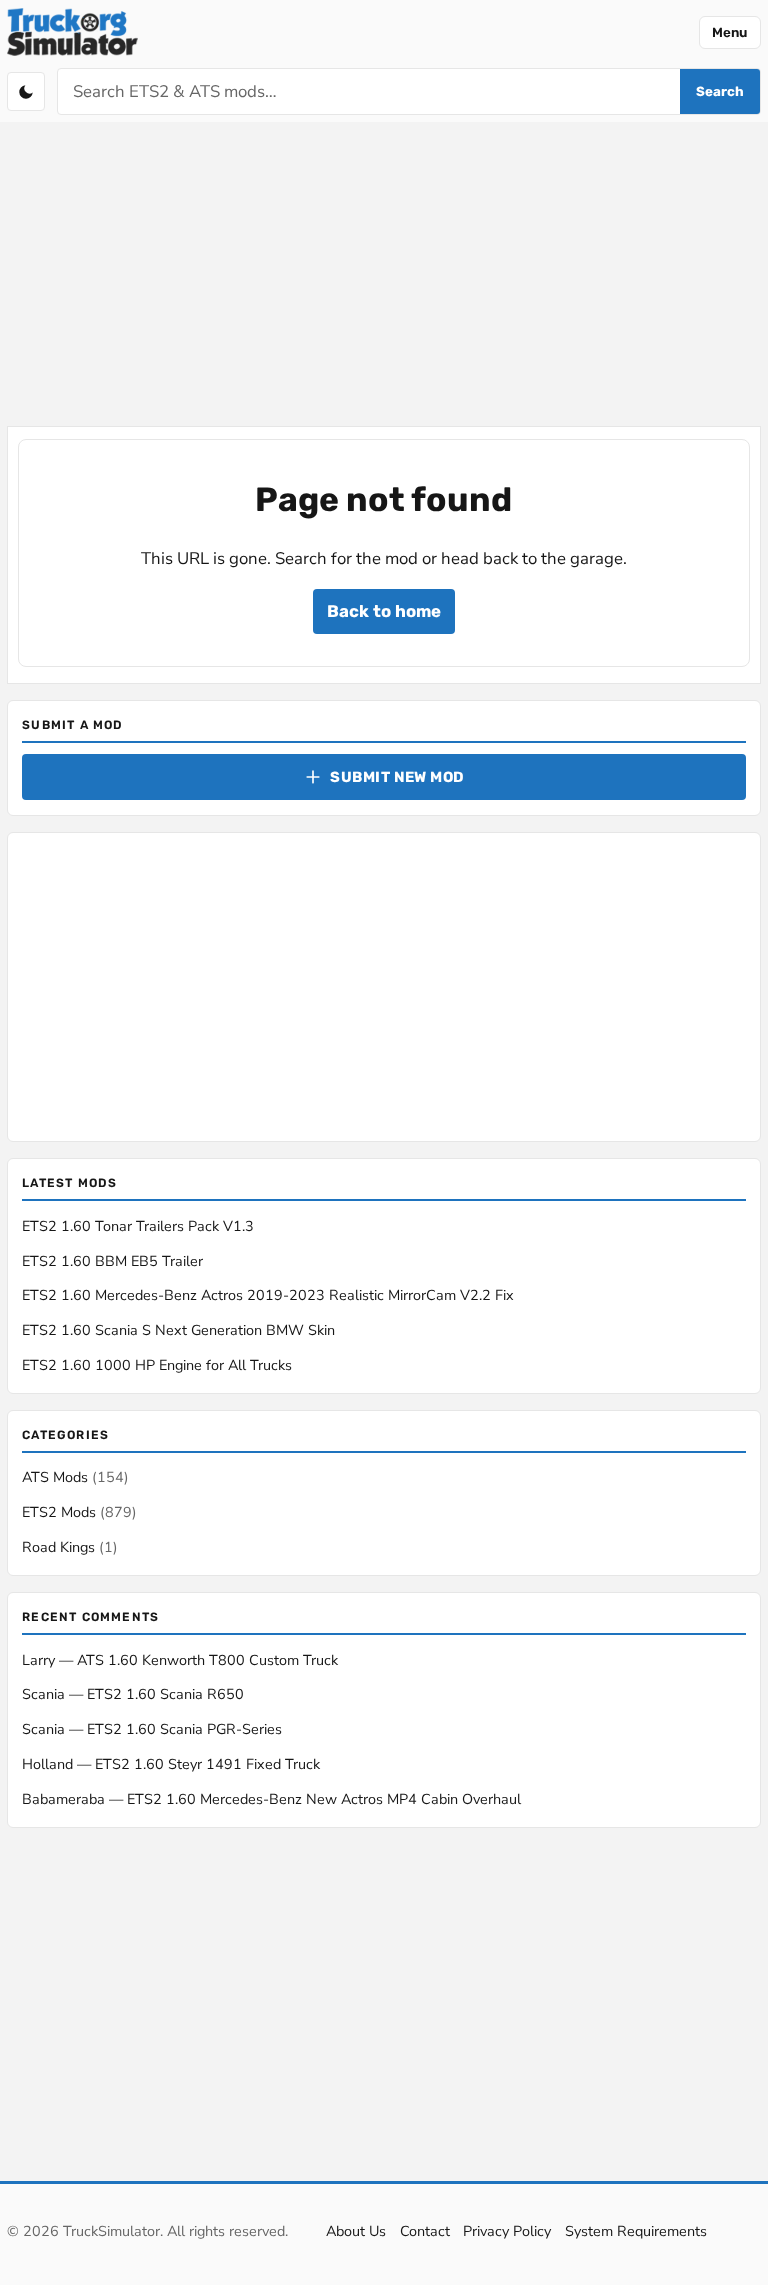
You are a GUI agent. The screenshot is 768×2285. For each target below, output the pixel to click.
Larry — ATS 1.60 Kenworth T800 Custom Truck (180, 1660)
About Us (356, 2231)
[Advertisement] (384, 276)
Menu (729, 32)
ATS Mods (75, 1477)
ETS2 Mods (79, 1512)
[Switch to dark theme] (26, 91)
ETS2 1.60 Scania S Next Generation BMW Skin (178, 1330)
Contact (425, 2231)
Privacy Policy (507, 2231)
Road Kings (70, 1547)
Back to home (384, 611)
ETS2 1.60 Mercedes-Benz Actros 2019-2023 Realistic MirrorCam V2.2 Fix (268, 1295)
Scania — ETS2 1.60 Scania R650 (133, 1694)
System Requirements (636, 2231)
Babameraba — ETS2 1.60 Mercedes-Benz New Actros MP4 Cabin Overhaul (271, 1799)
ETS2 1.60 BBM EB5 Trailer (112, 1261)
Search (720, 91)
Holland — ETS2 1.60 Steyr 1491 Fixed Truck (171, 1764)
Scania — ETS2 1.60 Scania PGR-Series (152, 1729)
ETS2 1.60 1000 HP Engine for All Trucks (157, 1365)
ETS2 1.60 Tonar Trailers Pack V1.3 (138, 1226)
